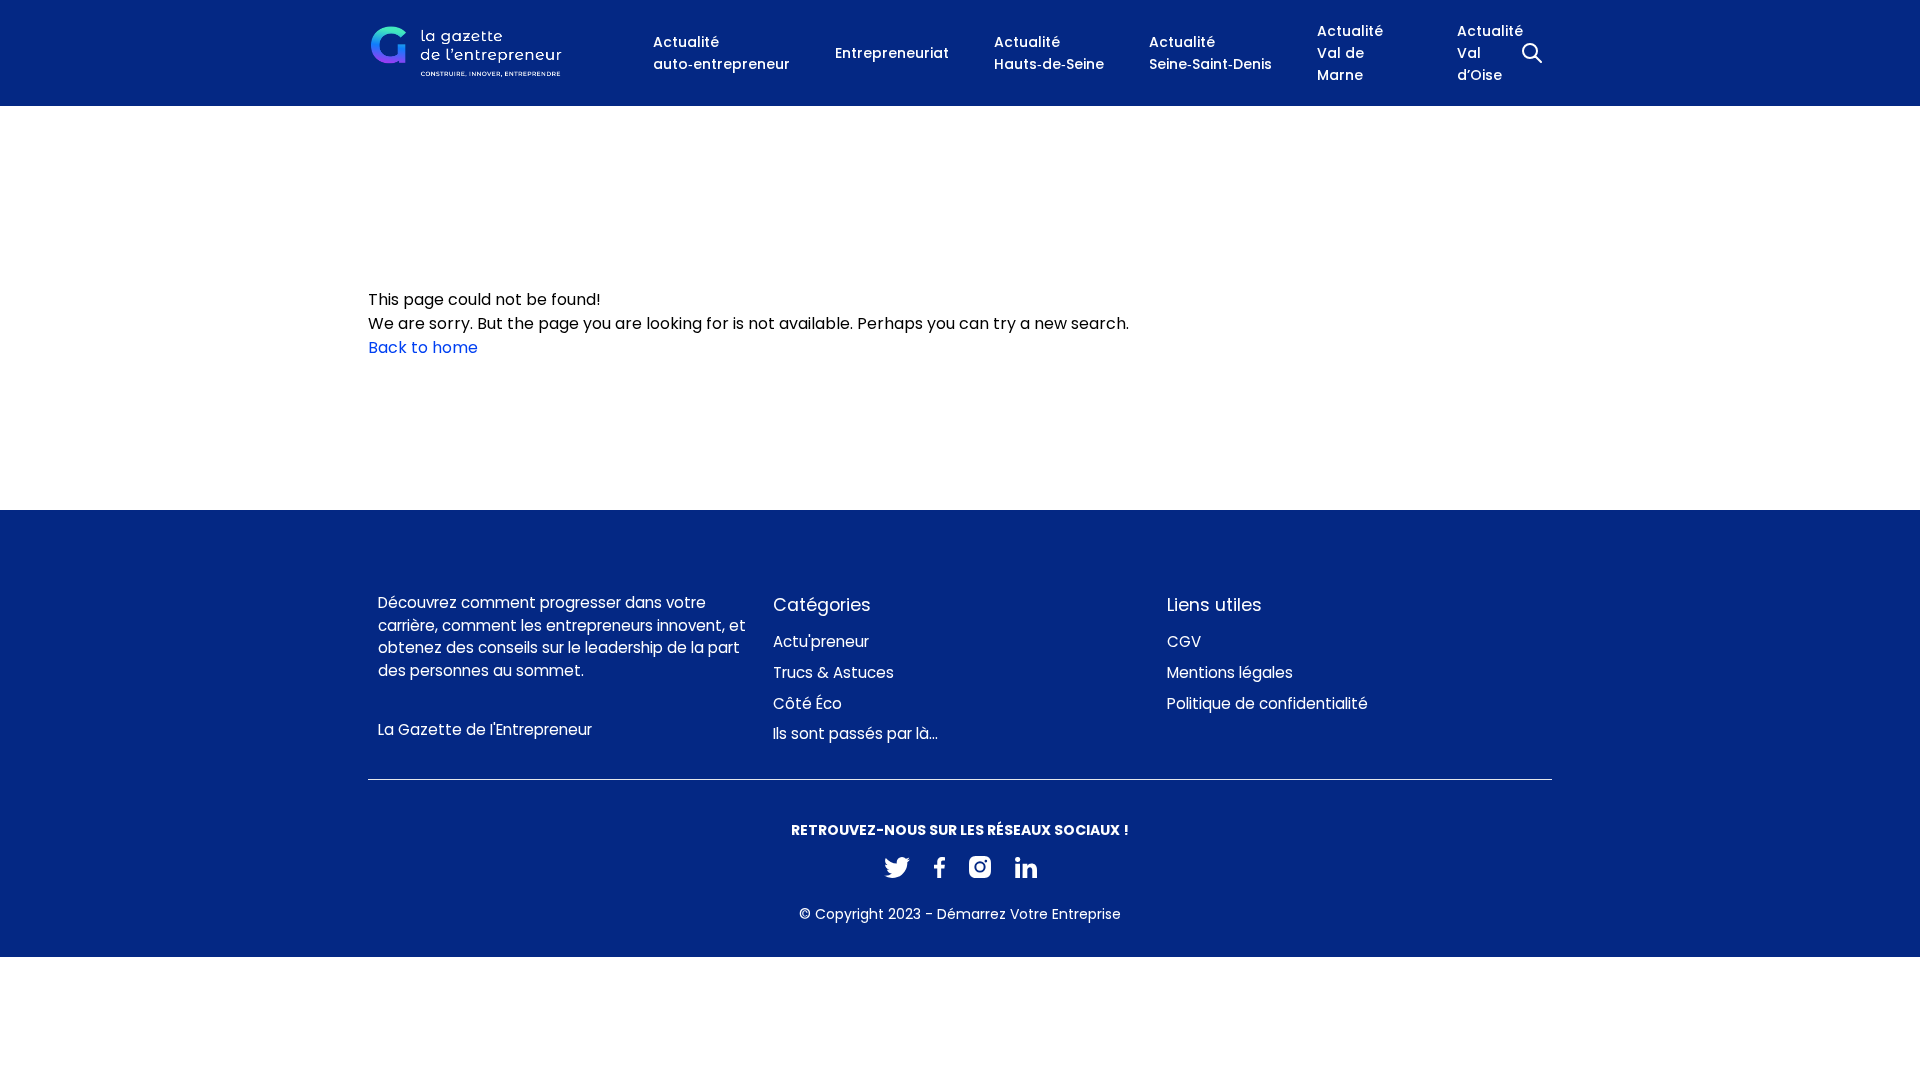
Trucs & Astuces (833, 672)
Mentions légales (1230, 672)
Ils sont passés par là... (855, 733)
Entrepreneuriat (892, 53)
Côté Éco (807, 703)
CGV (1184, 641)
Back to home (423, 347)
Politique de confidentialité (1267, 703)
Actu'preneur (821, 641)
